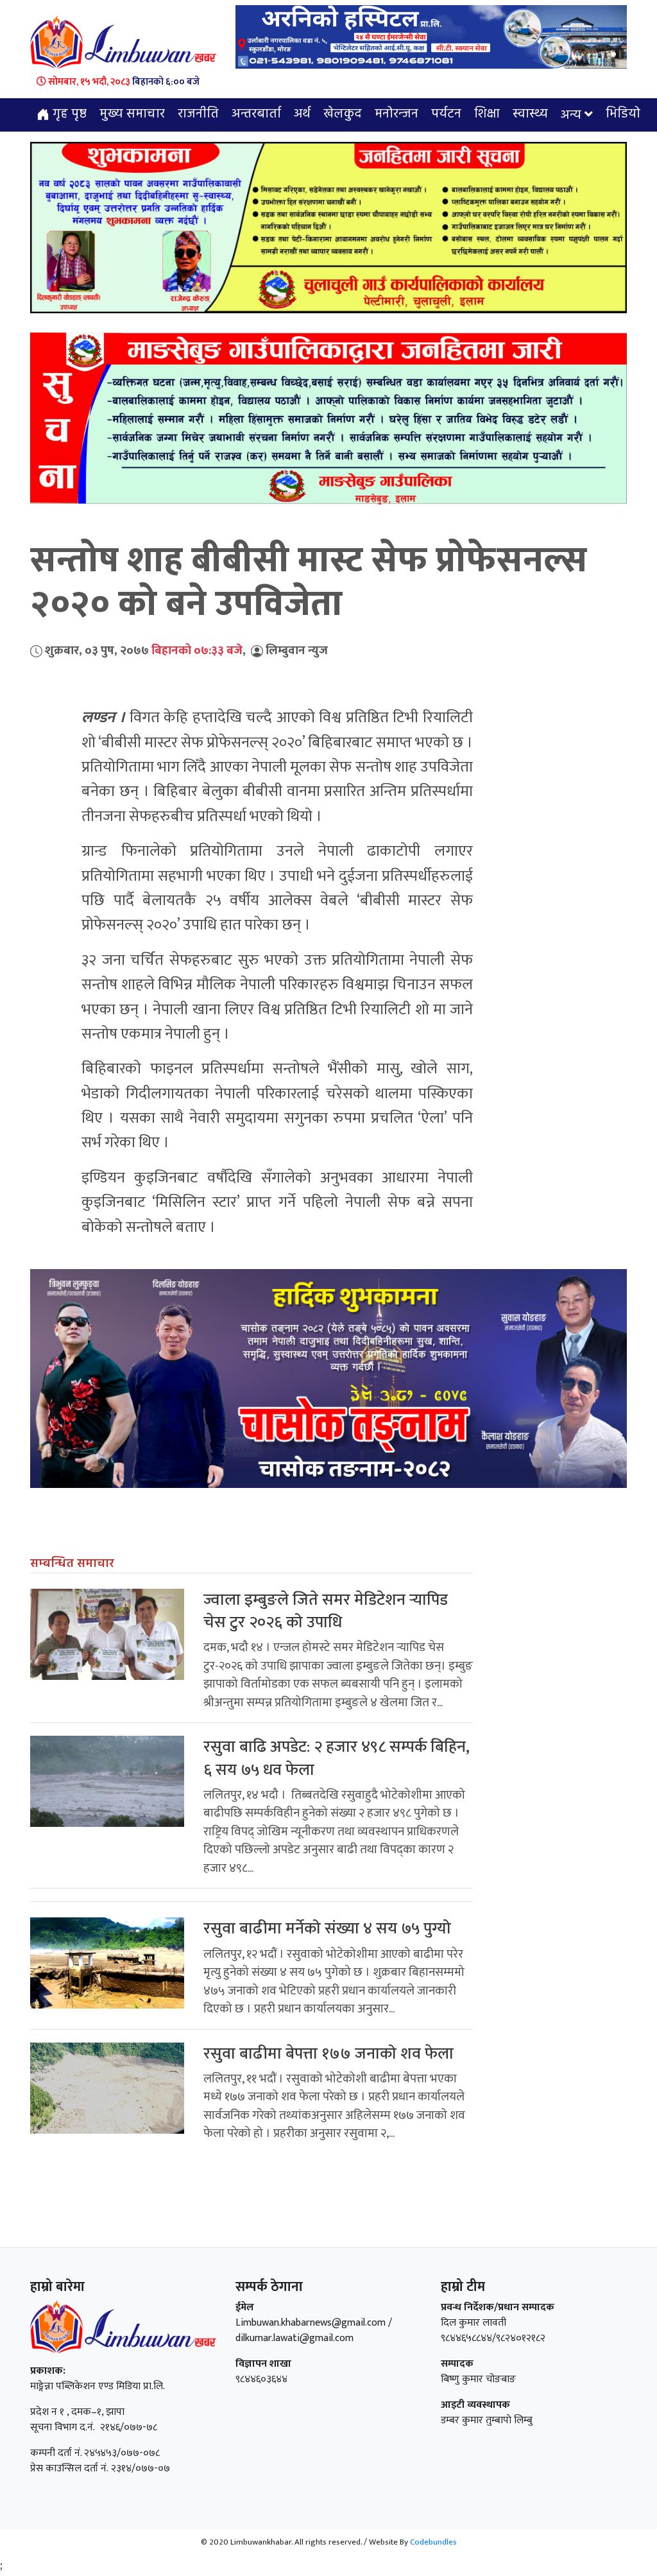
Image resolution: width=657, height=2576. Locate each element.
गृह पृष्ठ (68, 114)
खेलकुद (343, 114)
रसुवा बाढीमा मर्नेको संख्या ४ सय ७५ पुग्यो (327, 1929)
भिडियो (623, 114)
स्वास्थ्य (530, 114)
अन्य (571, 116)
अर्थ (302, 114)
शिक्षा (487, 114)
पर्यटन (446, 114)
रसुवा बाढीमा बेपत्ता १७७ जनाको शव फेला (328, 2054)
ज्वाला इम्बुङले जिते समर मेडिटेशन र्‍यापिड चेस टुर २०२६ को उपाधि (326, 1611)
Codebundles (433, 2542)
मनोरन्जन (397, 114)
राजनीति (198, 114)
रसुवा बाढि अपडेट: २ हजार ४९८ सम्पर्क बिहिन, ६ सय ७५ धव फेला (337, 1758)
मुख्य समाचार (132, 114)
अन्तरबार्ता (256, 114)
